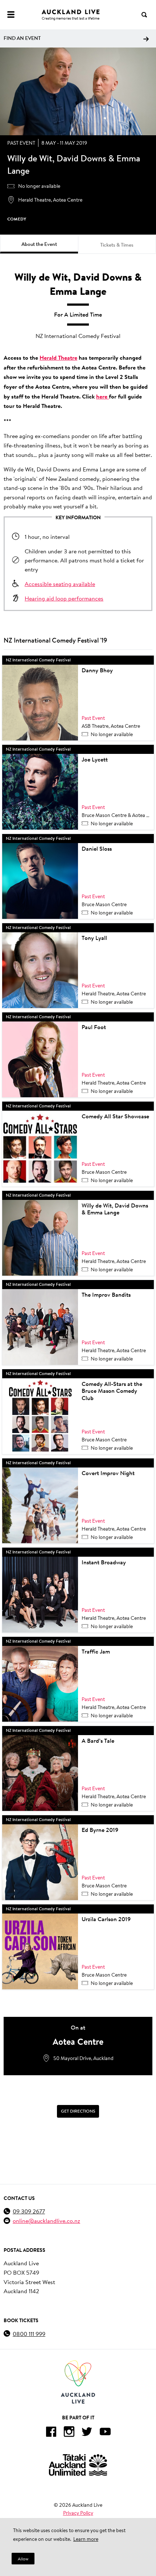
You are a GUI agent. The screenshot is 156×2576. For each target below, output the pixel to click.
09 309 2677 (29, 2211)
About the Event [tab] (39, 244)
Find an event (22, 38)
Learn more (86, 2539)
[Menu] (11, 15)
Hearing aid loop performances (64, 598)
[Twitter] (87, 2433)
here (102, 396)
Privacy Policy (78, 2513)
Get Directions (78, 2111)
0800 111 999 (29, 2334)
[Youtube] (105, 2433)
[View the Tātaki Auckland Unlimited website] (78, 2465)
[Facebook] (51, 2433)
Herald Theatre (58, 358)
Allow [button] (23, 2559)
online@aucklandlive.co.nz (46, 2220)
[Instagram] (69, 2433)
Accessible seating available (60, 584)
